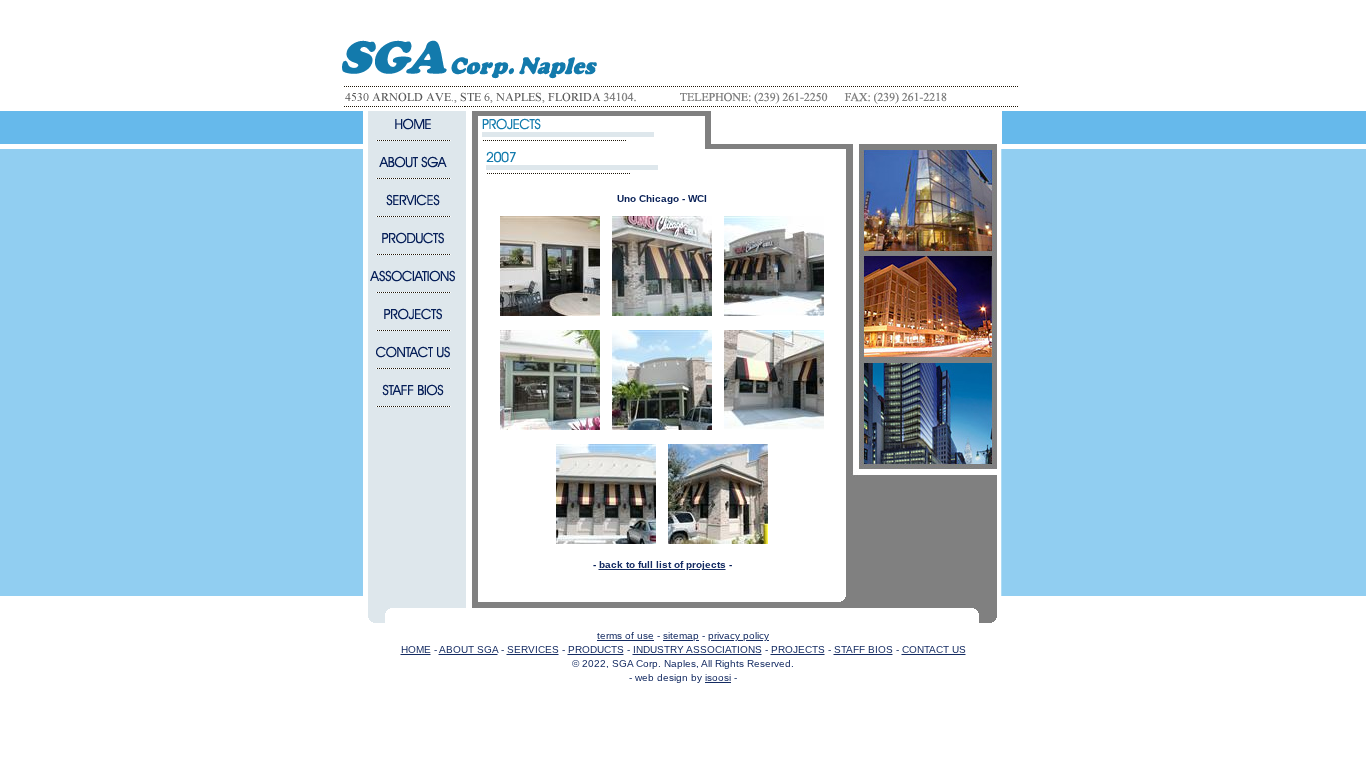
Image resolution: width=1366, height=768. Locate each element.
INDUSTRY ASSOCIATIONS (697, 649)
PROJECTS (798, 649)
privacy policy (738, 635)
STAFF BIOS (863, 649)
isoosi (718, 677)
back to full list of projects (662, 564)
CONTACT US (934, 649)
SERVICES (533, 649)
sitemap (681, 635)
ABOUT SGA (468, 649)
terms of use (625, 635)
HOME (416, 649)
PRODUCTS (596, 649)
